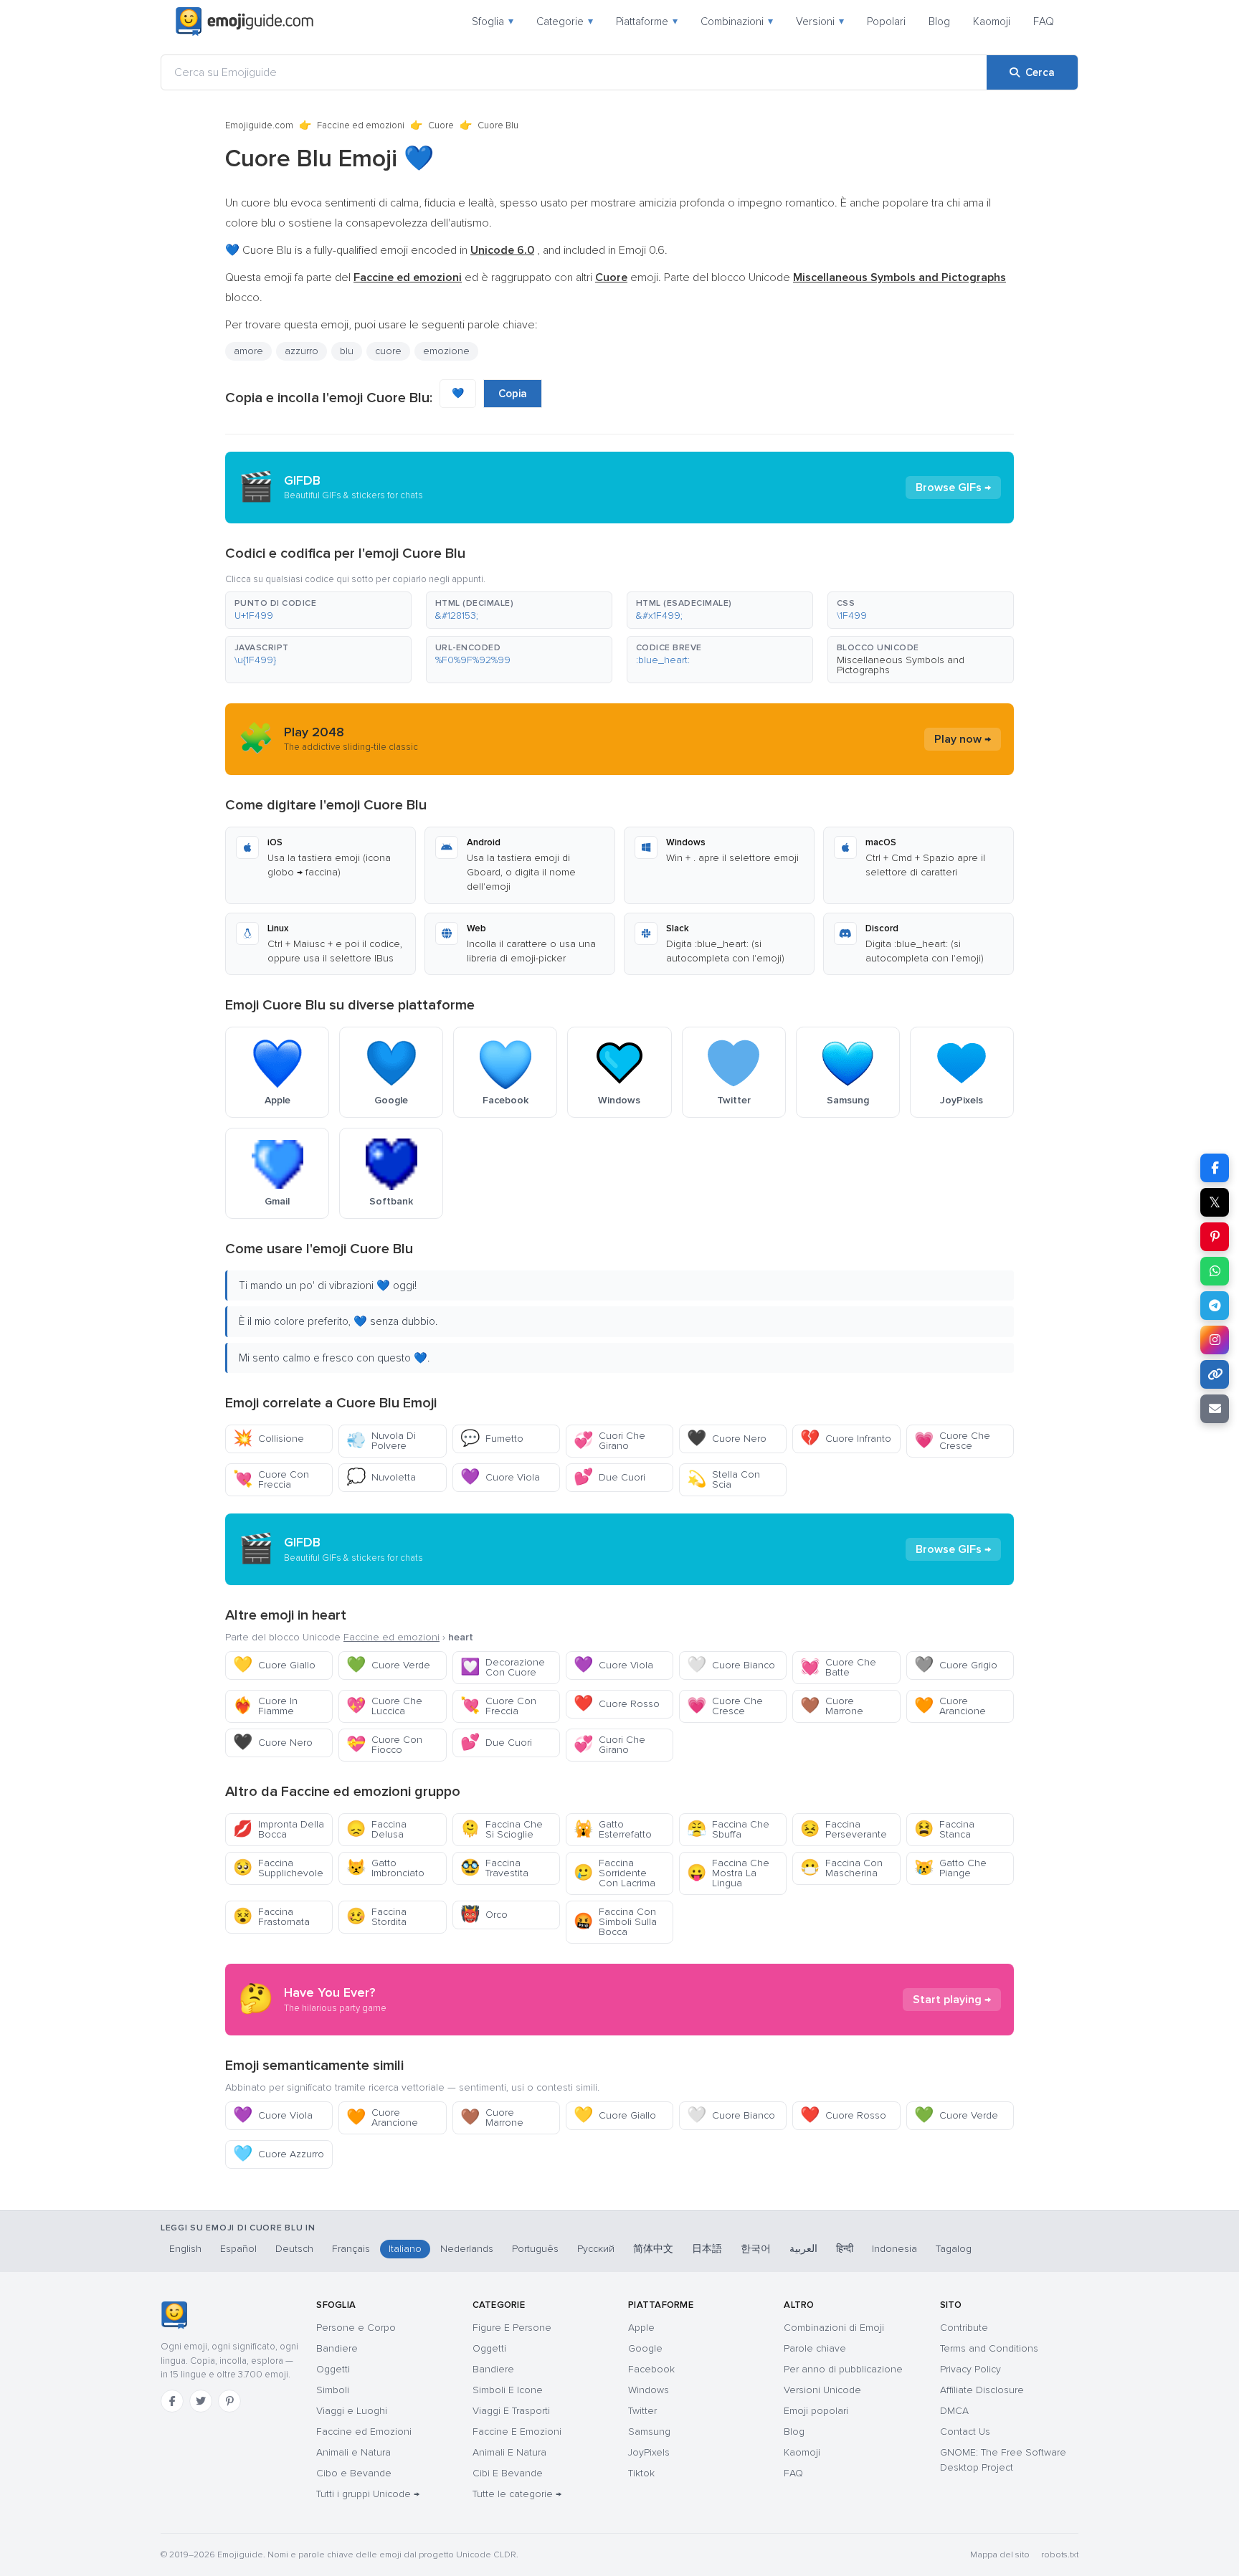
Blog (939, 22)
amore (248, 351)
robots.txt (1060, 2555)
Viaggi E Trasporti (511, 2411)
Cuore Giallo (274, 1665)
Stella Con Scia (723, 1479)
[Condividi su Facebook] (1215, 1168)
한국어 (756, 2249)
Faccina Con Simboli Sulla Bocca (615, 1922)
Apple (641, 2328)
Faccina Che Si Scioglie (502, 1829)
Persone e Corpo (356, 2328)
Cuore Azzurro (279, 2154)
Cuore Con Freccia (271, 1479)
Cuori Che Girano (609, 1441)
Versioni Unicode (822, 2390)
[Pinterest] (229, 2401)
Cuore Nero (727, 1439)
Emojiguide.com (259, 125)
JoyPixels (649, 2452)
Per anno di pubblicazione (843, 2369)
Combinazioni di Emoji (834, 2328)
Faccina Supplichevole (278, 1868)
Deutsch (294, 2249)
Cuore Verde (388, 1665)
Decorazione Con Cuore (503, 1667)
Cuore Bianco (731, 1665)
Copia (513, 394)
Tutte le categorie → (517, 2494)
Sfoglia (493, 22)
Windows (649, 2390)
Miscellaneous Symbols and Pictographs (901, 665)
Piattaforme (647, 22)
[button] (318, 610)
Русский (596, 2249)
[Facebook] (172, 2401)
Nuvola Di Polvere (381, 1441)
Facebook (651, 2369)
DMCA (954, 2411)
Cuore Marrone (832, 1706)
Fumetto (492, 1439)
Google (645, 2348)
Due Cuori (609, 1477)
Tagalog (954, 2249)
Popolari (886, 22)
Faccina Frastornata (271, 1917)
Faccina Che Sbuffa (728, 1829)
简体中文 (653, 2249)
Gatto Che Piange (950, 1868)
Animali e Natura (353, 2452)
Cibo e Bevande (354, 2473)
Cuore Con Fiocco (384, 1745)
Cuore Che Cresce (952, 1441)
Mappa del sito (1000, 2555)
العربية (803, 2249)
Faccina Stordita (376, 1917)
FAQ (1044, 22)
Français (351, 2249)
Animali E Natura (509, 2452)
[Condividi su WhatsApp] (1215, 1271)
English (185, 2249)
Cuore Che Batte (838, 1667)
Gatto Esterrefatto (613, 1829)
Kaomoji (992, 22)
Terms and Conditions (989, 2348)
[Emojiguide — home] (245, 22)
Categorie (565, 22)
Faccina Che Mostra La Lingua (728, 1873)
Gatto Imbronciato (385, 1868)
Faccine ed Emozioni (364, 2432)
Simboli (333, 2390)
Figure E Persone (512, 2328)
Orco (484, 1915)
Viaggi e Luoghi (352, 2411)
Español (238, 2249)
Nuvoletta (381, 1477)
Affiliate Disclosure (982, 2390)
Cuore (441, 125)
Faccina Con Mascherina (841, 1868)
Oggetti (333, 2369)
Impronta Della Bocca (279, 1829)
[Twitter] (201, 2401)
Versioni (820, 22)
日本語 (707, 2249)
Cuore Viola (500, 1477)
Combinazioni (737, 22)
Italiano (405, 2249)
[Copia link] (1215, 1374)
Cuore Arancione (950, 1706)
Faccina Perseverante (844, 1829)
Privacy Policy (970, 2369)
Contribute (964, 2328)
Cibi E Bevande (508, 2473)
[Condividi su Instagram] (1215, 1340)
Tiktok (641, 2473)
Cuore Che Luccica (384, 1706)
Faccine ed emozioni (361, 125)
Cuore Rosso (617, 1704)
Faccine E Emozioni (517, 2432)
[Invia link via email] (1215, 1409)
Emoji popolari (816, 2411)
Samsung (649, 2432)
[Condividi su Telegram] (1215, 1306)
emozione (446, 351)
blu (347, 351)
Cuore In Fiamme (265, 1706)
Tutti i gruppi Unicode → (368, 2494)
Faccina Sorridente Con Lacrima (614, 1873)
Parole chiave (815, 2348)
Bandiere (337, 2348)
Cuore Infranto (846, 1439)
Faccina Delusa (376, 1829)
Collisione (269, 1439)
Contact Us (965, 2432)
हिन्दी (845, 2249)
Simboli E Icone (508, 2390)
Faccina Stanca (944, 1829)
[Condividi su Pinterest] (1215, 1237)
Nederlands (467, 2249)
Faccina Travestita (494, 1868)
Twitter (642, 2411)
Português (535, 2249)
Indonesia (894, 2249)
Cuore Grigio (956, 1665)
